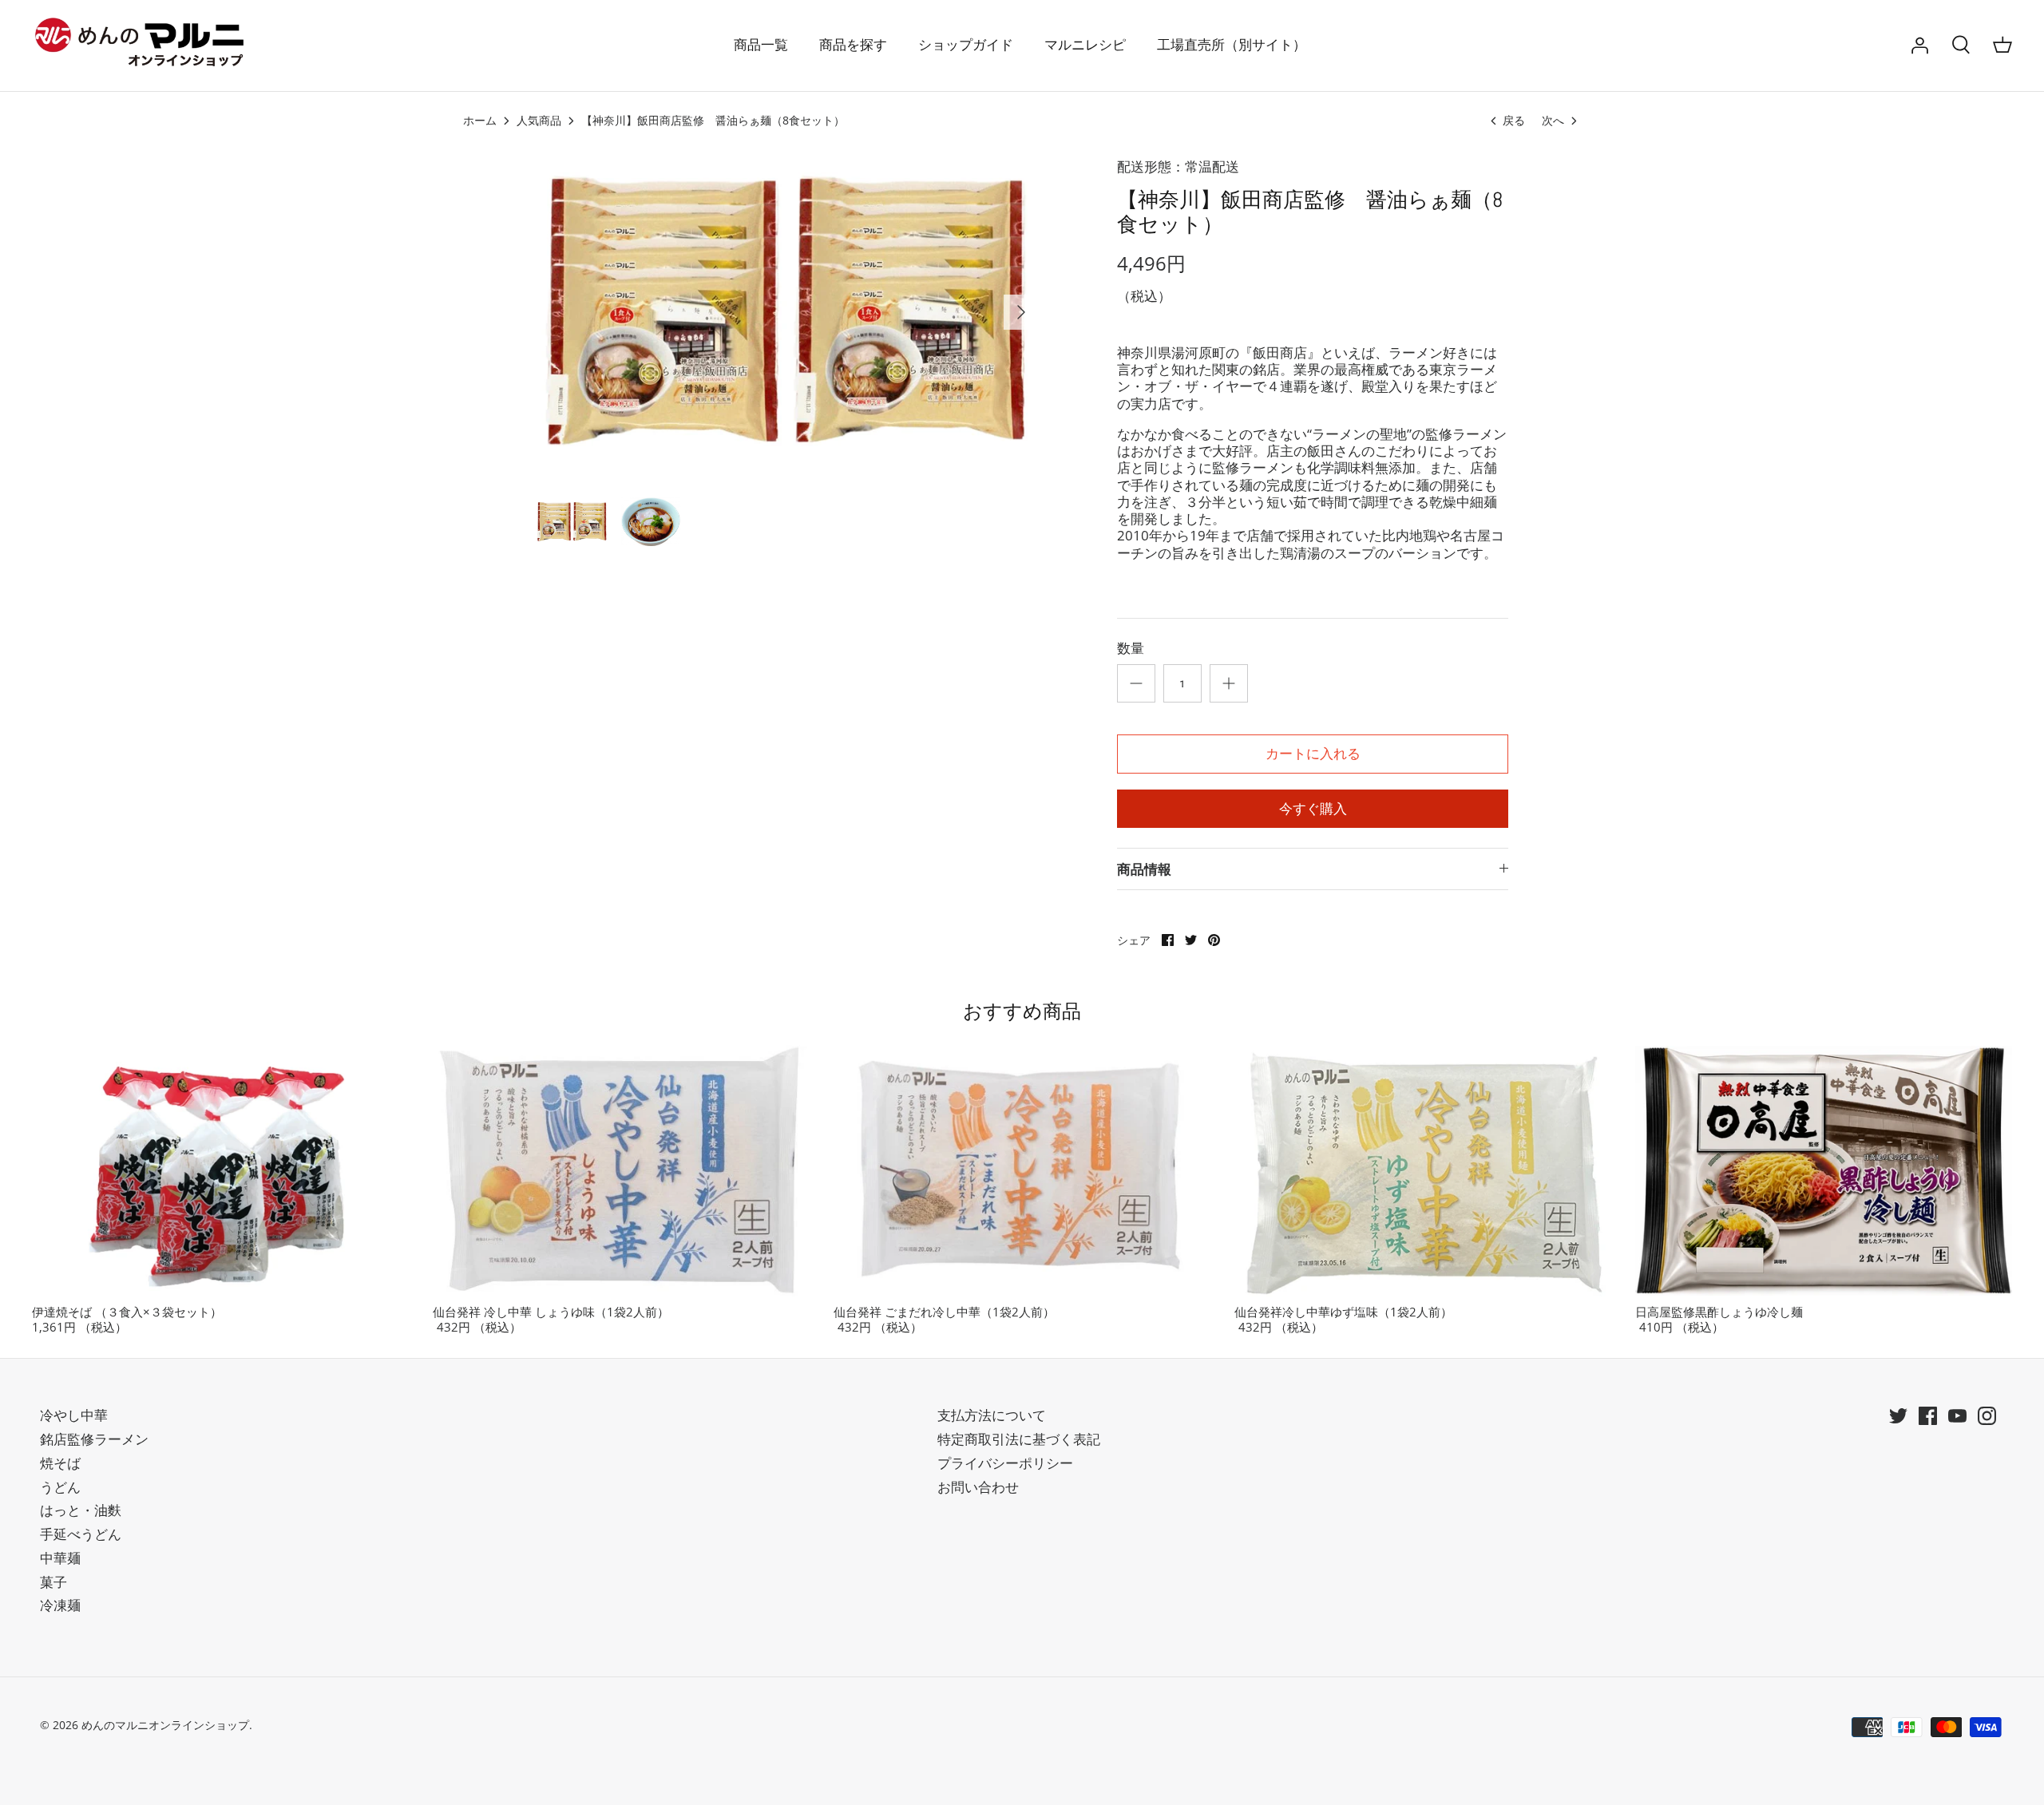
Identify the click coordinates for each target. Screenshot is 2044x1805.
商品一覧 (761, 45)
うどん (60, 1487)
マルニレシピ (1085, 45)
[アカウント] (1919, 46)
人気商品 (539, 121)
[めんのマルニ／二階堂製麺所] (144, 46)
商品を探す (853, 45)
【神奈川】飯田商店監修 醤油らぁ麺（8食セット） (713, 121)
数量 (1131, 648)
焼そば (60, 1463)
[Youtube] (1957, 1416)
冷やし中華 (74, 1415)
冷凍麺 (60, 1605)
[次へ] (1021, 312)
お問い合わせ (978, 1487)
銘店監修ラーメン (94, 1439)
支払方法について (992, 1415)
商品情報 (1144, 869)
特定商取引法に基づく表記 (1019, 1439)
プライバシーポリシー (1005, 1463)
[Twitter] (1898, 1416)
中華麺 (60, 1558)
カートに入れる (1313, 754)
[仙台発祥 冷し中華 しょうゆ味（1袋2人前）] (621, 1171)
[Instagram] (1987, 1416)
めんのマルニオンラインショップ (165, 1725)
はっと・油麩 (81, 1510)
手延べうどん (81, 1534)
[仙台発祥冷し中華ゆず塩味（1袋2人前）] (1423, 1171)
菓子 (53, 1582)
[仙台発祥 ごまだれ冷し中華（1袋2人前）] (1022, 1171)
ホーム (480, 121)
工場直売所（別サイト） (1232, 45)
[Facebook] (1928, 1416)
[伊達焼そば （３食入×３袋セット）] (220, 1171)
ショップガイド (966, 45)
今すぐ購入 (1313, 809)
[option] (787, 312)
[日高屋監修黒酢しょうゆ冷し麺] (1824, 1171)
